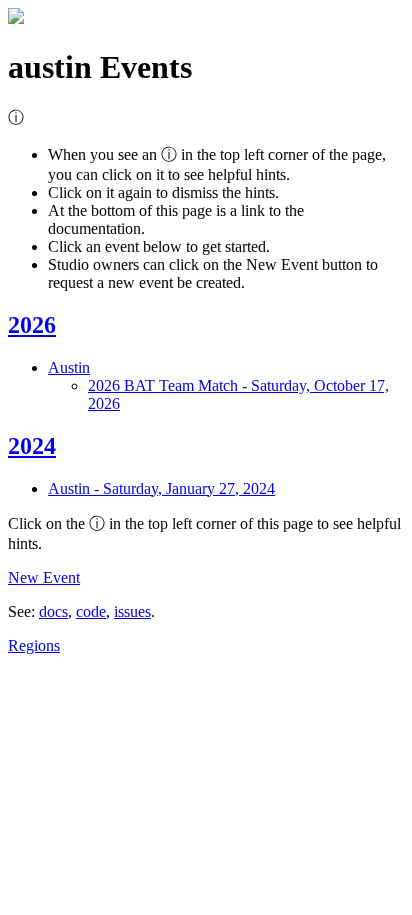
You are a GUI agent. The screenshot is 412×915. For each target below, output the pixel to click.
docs (53, 611)
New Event (44, 577)
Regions (34, 645)
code (91, 611)
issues (132, 611)
